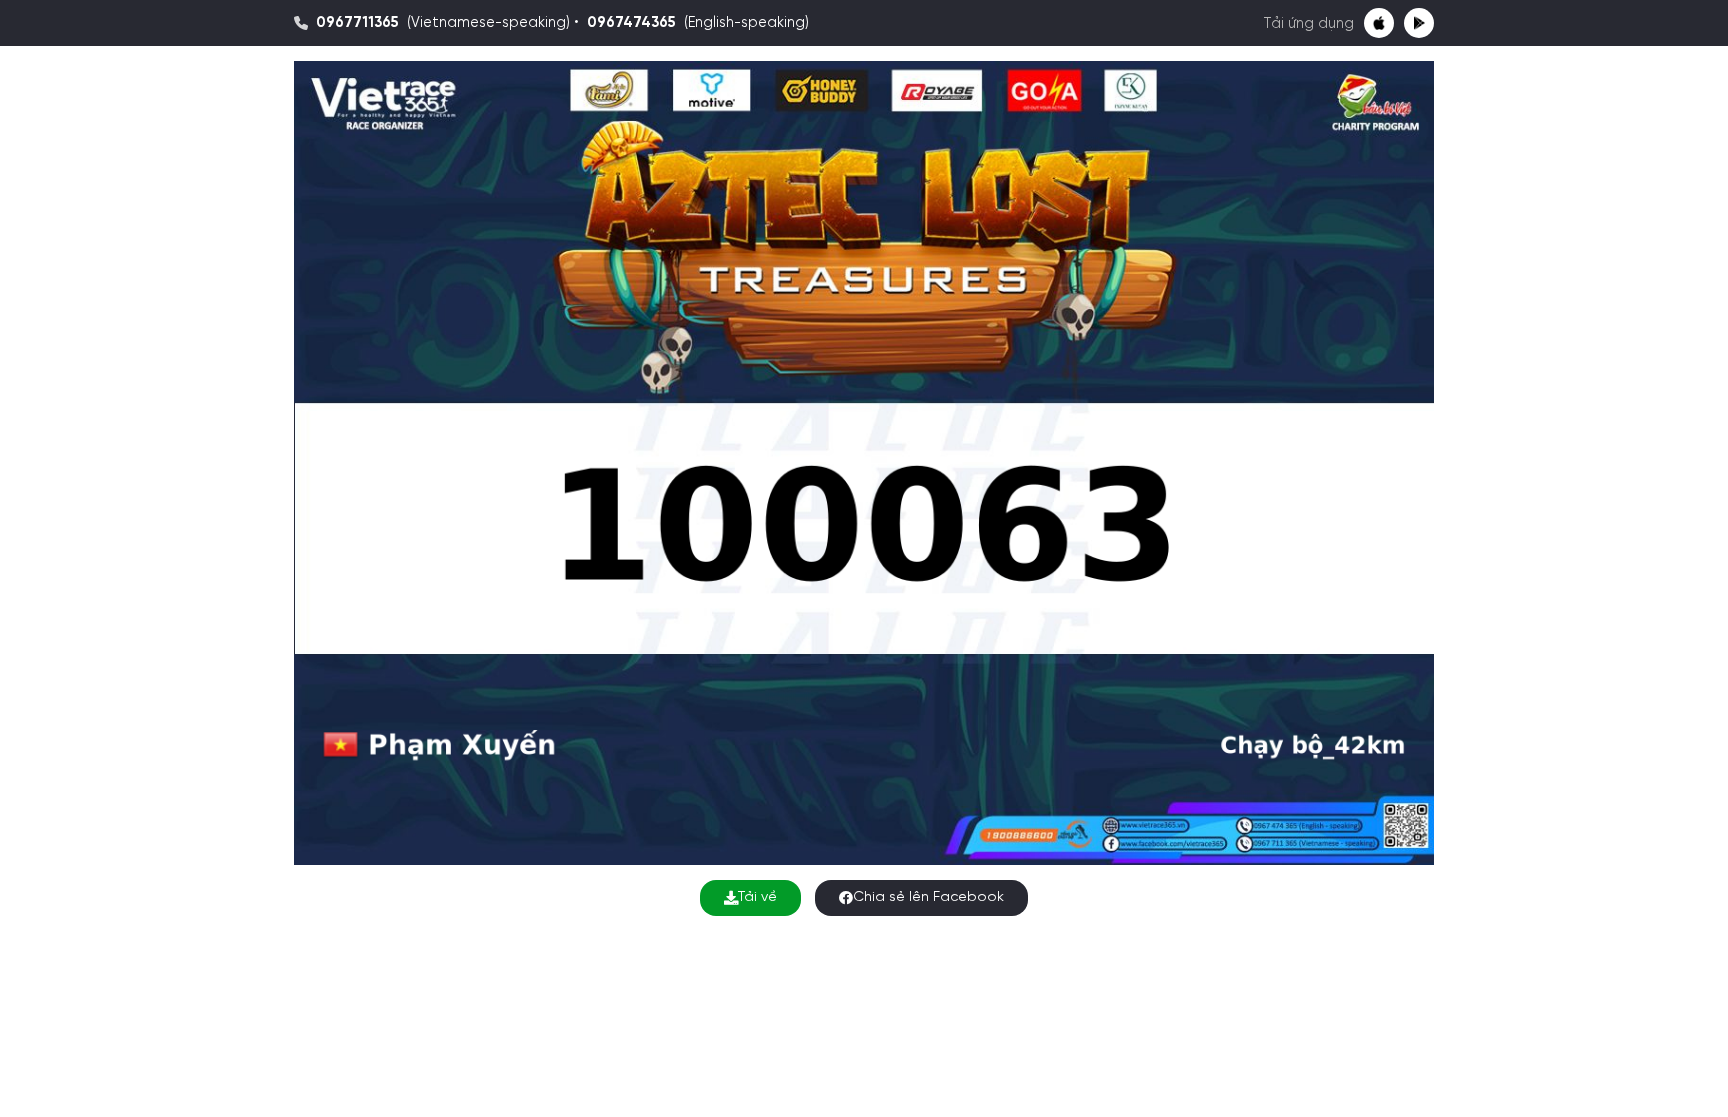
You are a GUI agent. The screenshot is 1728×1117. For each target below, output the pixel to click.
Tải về (757, 897)
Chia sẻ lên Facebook (928, 897)
